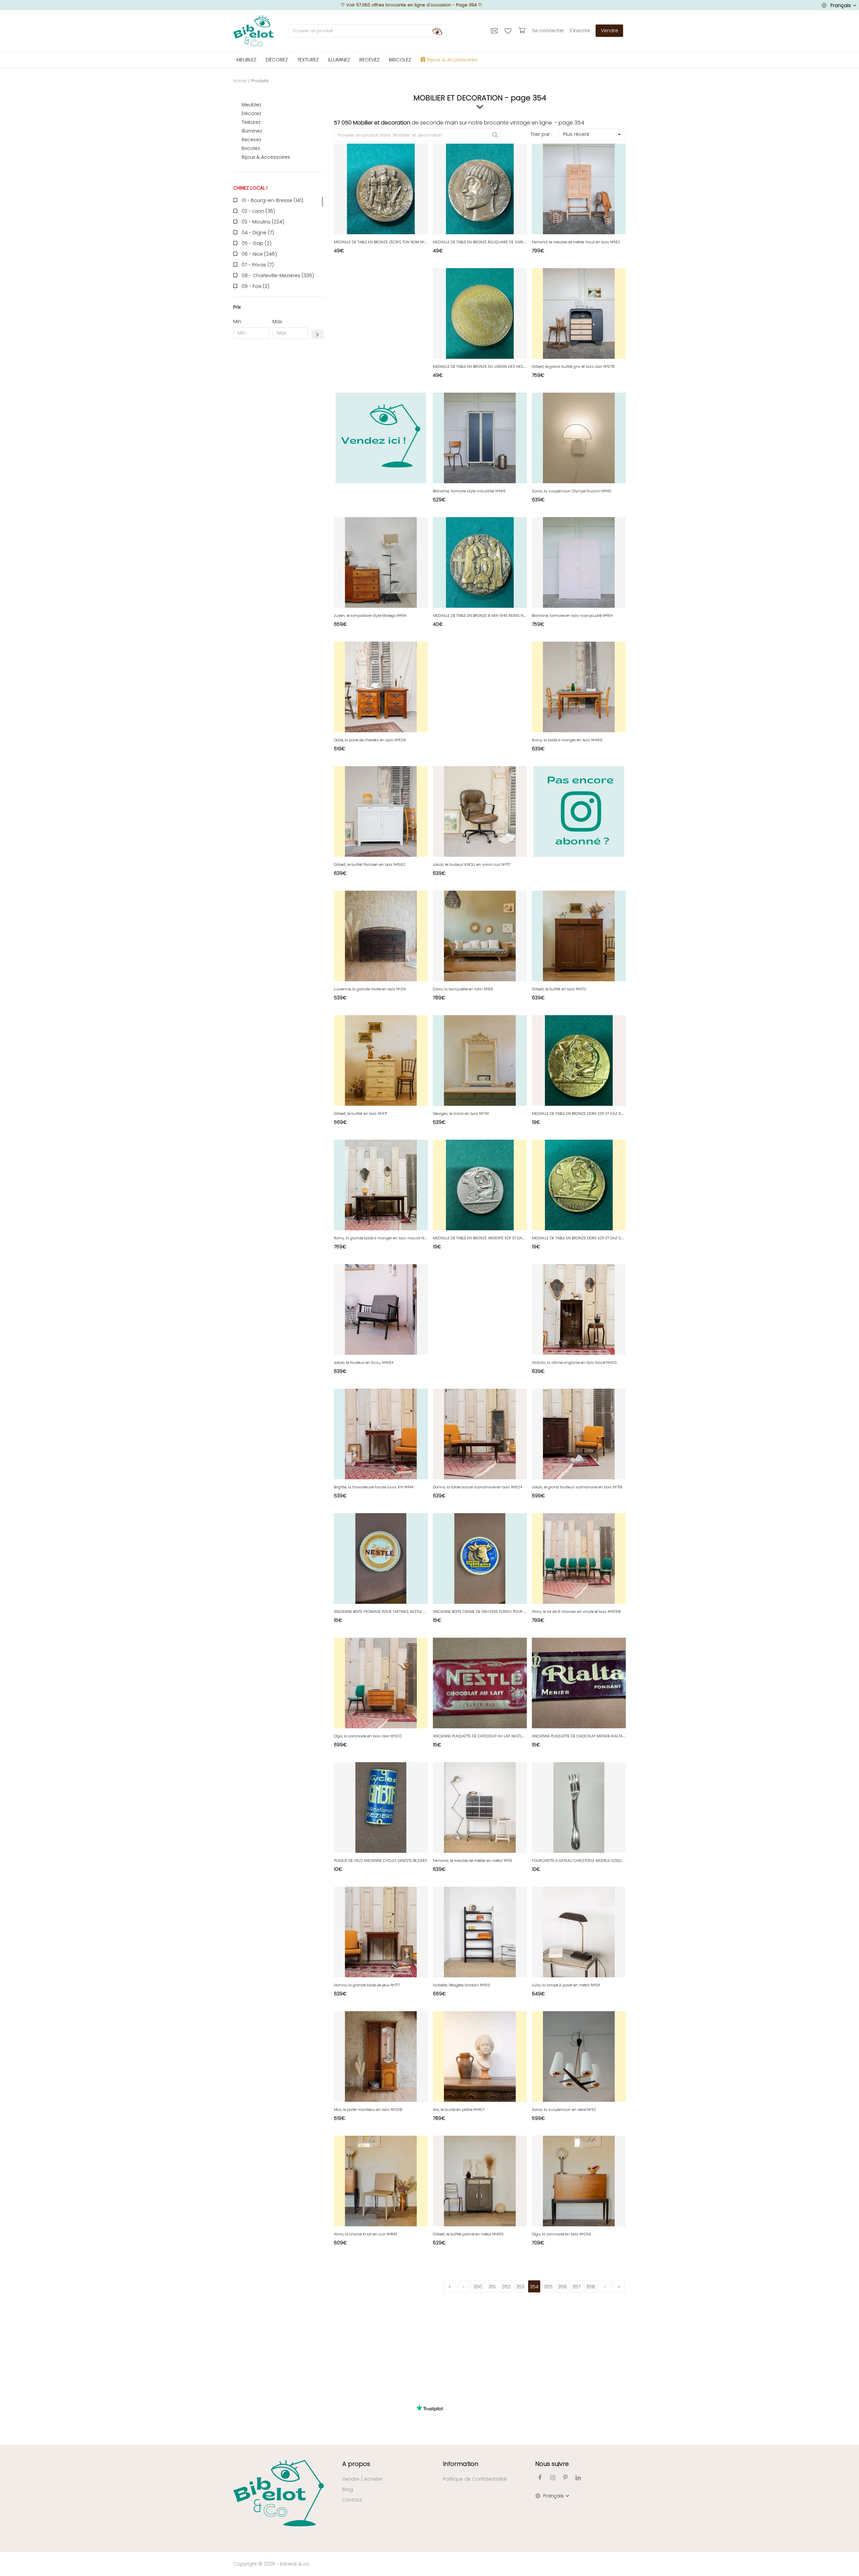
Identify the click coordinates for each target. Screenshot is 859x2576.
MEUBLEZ (246, 60)
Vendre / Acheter (362, 2479)
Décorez (251, 113)
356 (562, 2287)
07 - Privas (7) (258, 265)
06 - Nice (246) (259, 254)
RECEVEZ (369, 60)
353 (520, 2287)
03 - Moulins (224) (263, 222)
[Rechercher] (437, 31)
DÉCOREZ (277, 60)
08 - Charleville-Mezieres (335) (278, 276)
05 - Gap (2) (257, 243)
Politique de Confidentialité (475, 2479)
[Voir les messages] (495, 31)
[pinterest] (565, 2478)
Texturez (251, 122)
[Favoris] (509, 31)
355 (548, 2287)
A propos (356, 2464)
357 (576, 2287)
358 (591, 2287)
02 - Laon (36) (258, 211)
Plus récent (576, 134)
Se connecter (548, 31)
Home (240, 81)
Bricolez (251, 148)
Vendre (610, 31)
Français (841, 5)
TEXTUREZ (308, 60)
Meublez (251, 105)
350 (478, 2287)
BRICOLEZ (400, 60)
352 (506, 2287)
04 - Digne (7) (258, 233)
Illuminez (252, 131)
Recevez (251, 140)
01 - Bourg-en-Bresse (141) (272, 200)
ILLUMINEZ (339, 60)
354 (534, 2287)
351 (492, 2287)
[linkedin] (578, 2478)
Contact (352, 2500)
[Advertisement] (279, 446)
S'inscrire (580, 31)
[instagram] (553, 2478)
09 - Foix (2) (256, 286)
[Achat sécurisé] (523, 31)
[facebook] (540, 2478)
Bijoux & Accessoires (266, 157)
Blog (348, 2489)
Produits (260, 81)
